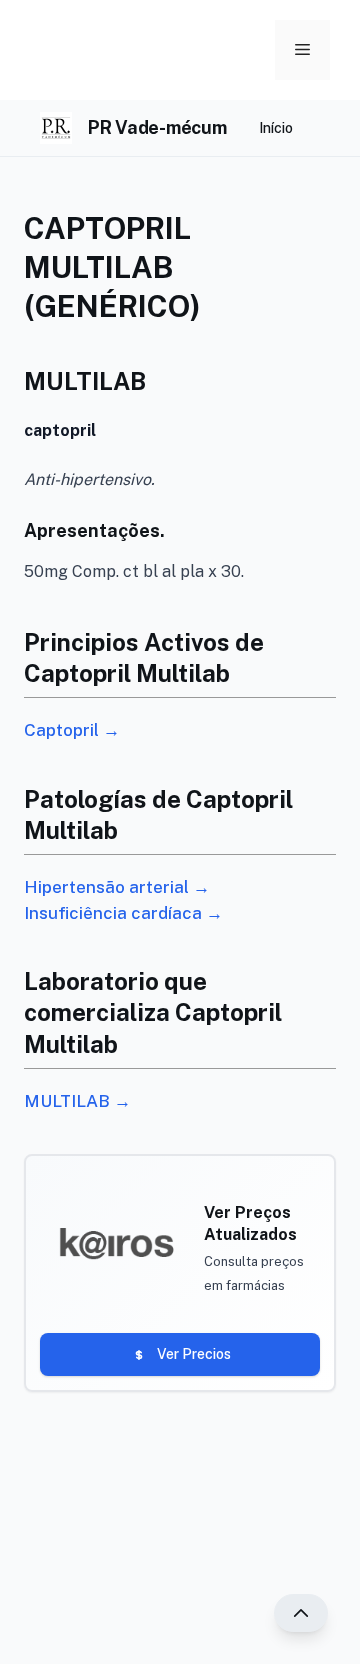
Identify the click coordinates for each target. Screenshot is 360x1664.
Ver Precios (194, 1354)
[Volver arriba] (301, 1613)
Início (276, 128)
